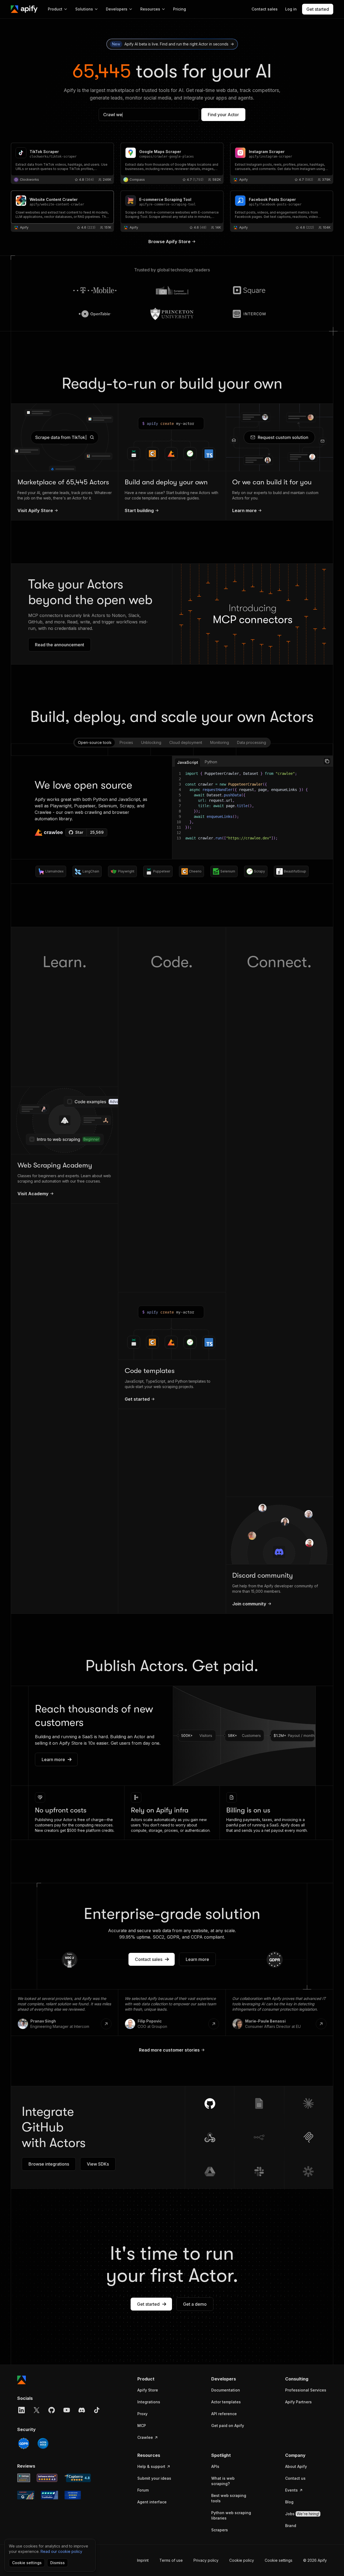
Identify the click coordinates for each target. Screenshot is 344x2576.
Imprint (143, 2560)
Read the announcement (60, 645)
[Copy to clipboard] (327, 761)
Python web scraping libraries (231, 2515)
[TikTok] (97, 2410)
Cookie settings (279, 2560)
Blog (289, 2502)
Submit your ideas (154, 2478)
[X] (37, 2410)
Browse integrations (49, 2164)
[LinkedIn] (21, 2410)
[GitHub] (52, 2410)
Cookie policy (242, 2560)
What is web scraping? (223, 2481)
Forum (143, 2490)
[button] (158, 2379)
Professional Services (306, 2390)
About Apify (296, 2466)
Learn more (53, 1759)
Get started (148, 2304)
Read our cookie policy (61, 2551)
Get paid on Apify (228, 2426)
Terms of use (171, 2560)
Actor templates (226, 2402)
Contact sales (149, 1959)
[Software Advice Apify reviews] (47, 2478)
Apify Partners (298, 2402)
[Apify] (24, 9)
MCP (142, 2426)
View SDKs (98, 2164)
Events (291, 2490)
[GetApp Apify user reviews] (24, 2478)
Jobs (302, 2514)
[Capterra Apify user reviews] (77, 2478)
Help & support (151, 2466)
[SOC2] (43, 2443)
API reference (224, 2414)
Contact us (295, 2478)
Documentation (226, 2390)
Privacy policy (206, 2560)
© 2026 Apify (315, 2560)
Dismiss (58, 2563)
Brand (291, 2526)
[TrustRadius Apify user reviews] (49, 2495)
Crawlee (145, 2437)
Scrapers (220, 2530)
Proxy (142, 2414)
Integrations (149, 2402)
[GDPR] (24, 2443)
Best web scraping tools (229, 2498)
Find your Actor (223, 115)
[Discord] (82, 2410)
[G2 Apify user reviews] (26, 2495)
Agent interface (152, 2502)
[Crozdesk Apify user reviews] (73, 2495)
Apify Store (148, 2390)
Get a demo (195, 2304)
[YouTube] (67, 2410)
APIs (215, 2466)
